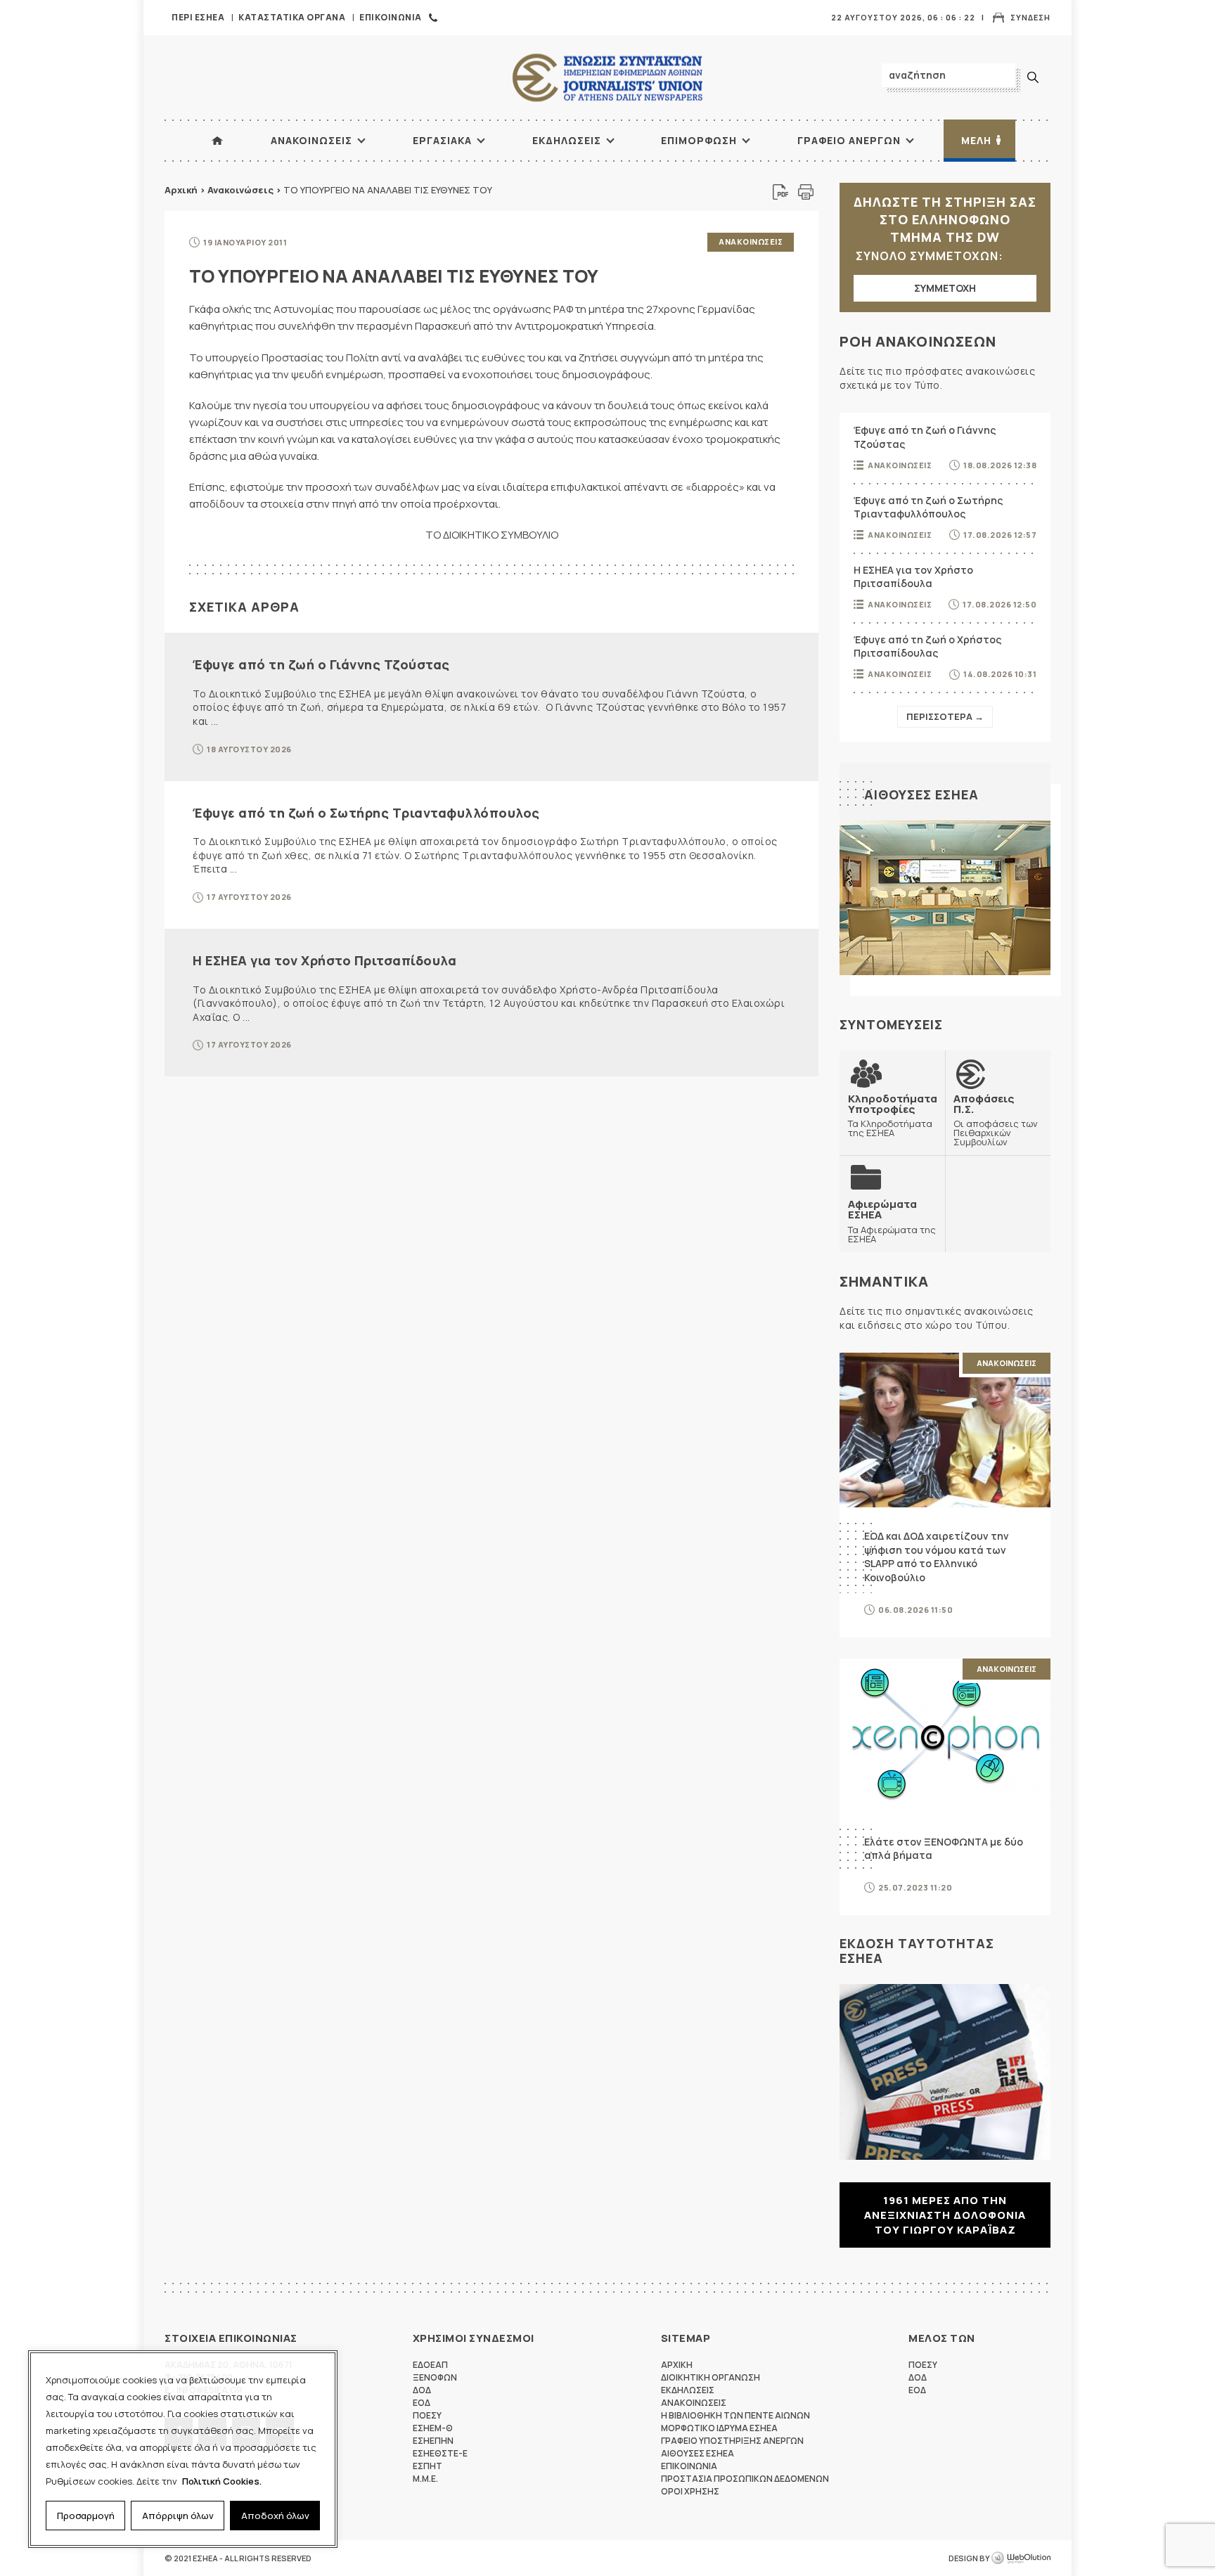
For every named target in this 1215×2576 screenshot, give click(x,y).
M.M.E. (425, 2479)
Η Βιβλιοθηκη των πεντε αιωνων (735, 2415)
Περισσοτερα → (945, 716)
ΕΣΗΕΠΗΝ (433, 2441)
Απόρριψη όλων (178, 2516)
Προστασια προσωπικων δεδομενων (745, 2479)
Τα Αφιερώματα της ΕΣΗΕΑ (892, 1221)
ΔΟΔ (422, 2390)
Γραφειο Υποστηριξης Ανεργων (732, 2441)
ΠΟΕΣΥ (427, 2415)
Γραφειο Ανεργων (849, 140)
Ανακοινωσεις (311, 140)
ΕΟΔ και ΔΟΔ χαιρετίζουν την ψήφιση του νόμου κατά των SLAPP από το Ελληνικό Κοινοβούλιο (937, 1557)
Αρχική (181, 190)
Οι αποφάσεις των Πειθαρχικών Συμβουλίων (996, 1120)
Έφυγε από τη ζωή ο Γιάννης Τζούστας (321, 664)
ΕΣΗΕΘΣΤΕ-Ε (440, 2453)
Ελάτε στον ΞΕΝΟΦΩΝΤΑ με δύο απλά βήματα (944, 1849)
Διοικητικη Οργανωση (711, 2377)
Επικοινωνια (391, 17)
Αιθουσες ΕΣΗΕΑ (921, 794)
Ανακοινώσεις (240, 190)
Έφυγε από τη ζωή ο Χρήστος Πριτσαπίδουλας (927, 646)
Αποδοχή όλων (275, 2516)
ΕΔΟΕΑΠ (430, 2365)
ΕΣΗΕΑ (607, 78)
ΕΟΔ (422, 2403)
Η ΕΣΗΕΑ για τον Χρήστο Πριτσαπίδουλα (324, 960)
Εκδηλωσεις (567, 140)
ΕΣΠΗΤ (427, 2466)
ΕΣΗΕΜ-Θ (433, 2428)
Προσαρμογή (86, 2516)
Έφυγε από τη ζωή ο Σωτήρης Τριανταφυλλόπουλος (366, 813)
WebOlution (1021, 2558)
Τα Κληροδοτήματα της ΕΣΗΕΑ (893, 1115)
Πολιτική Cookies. (222, 2481)
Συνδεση (1030, 17)
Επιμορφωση (699, 140)
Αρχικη (677, 2365)
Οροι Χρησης (690, 2491)
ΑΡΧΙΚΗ (217, 141)
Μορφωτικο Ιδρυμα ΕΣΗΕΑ (719, 2428)
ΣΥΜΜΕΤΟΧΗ (945, 288)
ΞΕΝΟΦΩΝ (435, 2377)
